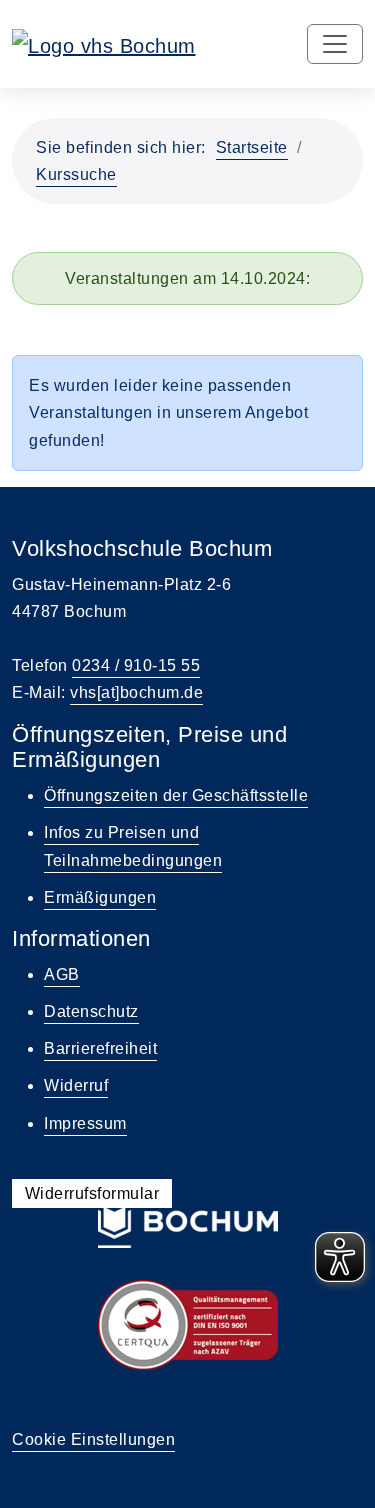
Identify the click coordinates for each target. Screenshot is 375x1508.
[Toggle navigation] (335, 44)
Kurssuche (76, 174)
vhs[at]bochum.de (136, 692)
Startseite (252, 147)
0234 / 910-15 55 (136, 665)
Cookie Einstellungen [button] (93, 1439)
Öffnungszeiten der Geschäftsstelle (176, 795)
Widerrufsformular (92, 1193)
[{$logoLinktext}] (104, 44)
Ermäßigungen (100, 897)
